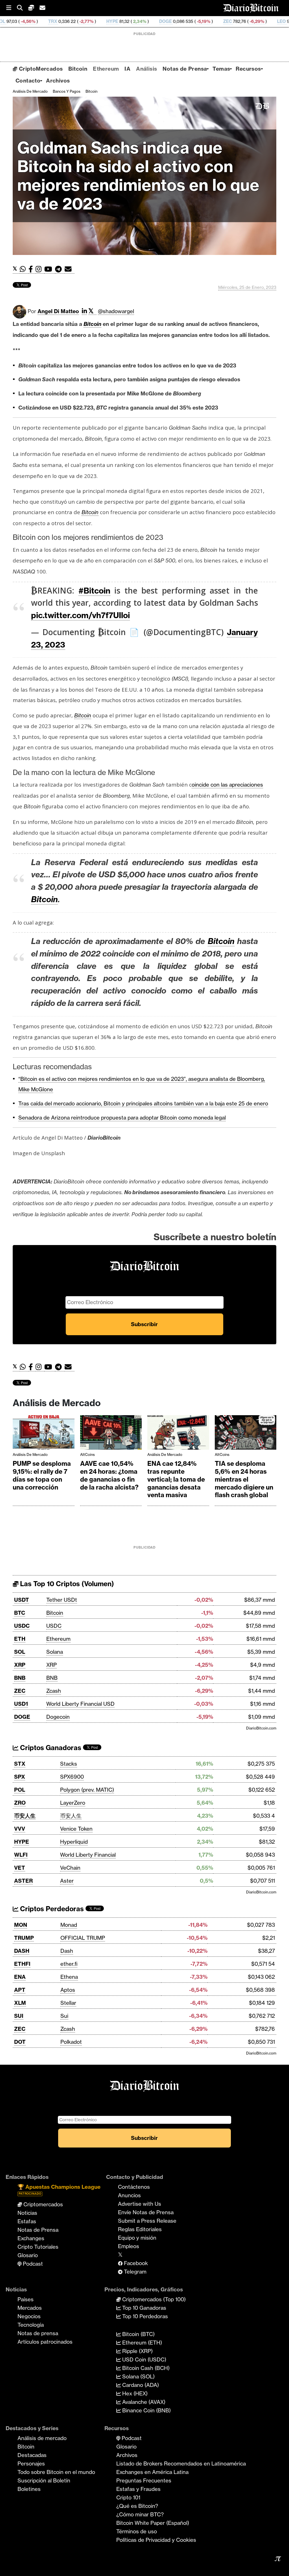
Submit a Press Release (147, 2221)
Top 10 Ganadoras (144, 2308)
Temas (221, 69)
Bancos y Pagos (67, 91)
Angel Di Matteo (58, 311)
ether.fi (69, 1964)
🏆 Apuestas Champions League (59, 2189)
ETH (20, 1639)
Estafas (27, 2221)
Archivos (58, 81)
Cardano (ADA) (140, 2385)
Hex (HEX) (134, 2393)
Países (26, 2299)
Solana (55, 1652)
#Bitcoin (94, 591)
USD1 (21, 1704)
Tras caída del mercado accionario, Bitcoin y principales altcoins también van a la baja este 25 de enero (143, 1103)
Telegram (134, 2272)
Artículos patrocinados (45, 2342)
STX (20, 1764)
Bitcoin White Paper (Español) (153, 2523)
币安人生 (25, 1816)
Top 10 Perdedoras (144, 2316)
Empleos (129, 2246)
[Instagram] (40, 269)
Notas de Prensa (185, 69)
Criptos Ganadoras (50, 1748)
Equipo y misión (137, 2238)
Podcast (32, 2264)
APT (20, 1990)
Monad (69, 1925)
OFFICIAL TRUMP (83, 1938)
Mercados (30, 2308)
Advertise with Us (140, 2204)
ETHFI (22, 1964)
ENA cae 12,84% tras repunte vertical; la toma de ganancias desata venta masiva (176, 1479)
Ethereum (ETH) (141, 2343)
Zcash (54, 1691)
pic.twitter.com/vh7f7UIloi (80, 615)
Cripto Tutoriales (38, 2247)
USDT (22, 1600)
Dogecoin (58, 1717)
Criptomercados (42, 2204)
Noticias (27, 2213)
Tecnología (31, 2325)
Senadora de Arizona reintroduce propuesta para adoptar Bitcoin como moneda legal (122, 1118)
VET (20, 1868)
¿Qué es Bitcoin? (137, 2506)
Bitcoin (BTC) (138, 2334)
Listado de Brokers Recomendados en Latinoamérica (181, 2464)
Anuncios (129, 2195)
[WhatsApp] (24, 269)
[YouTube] (50, 269)
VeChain (70, 1868)
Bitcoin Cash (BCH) (145, 2368)
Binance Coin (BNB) (146, 2410)
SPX (20, 1777)
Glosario (28, 2255)
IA (127, 69)
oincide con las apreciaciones (227, 785)
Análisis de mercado (30, 91)
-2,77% (16, 21)
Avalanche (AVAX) (143, 2402)
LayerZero (73, 1803)
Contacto (28, 81)
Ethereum (106, 69)
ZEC (158, 21)
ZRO (20, 1803)
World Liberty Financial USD (80, 1704)
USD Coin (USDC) (144, 2359)
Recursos (248, 69)
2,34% (70, 21)
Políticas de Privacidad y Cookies (156, 2540)
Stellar (68, 2003)
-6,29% (187, 21)
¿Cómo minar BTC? (140, 2514)
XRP (20, 1665)
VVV (20, 1829)
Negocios (29, 2316)
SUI (19, 2016)
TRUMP (24, 1938)
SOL (20, 1652)
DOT (20, 2042)
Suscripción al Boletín (44, 2480)
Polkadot (71, 2042)
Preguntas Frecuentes (144, 2480)
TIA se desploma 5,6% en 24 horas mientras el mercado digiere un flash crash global (244, 1479)
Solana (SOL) (138, 2376)
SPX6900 (72, 1777)
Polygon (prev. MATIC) (87, 1790)
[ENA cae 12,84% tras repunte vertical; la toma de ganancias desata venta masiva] (178, 1434)
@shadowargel (116, 311)
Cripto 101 (128, 2497)
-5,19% (133, 21)
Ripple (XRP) (137, 2351)
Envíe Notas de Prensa (146, 2212)
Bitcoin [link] (92, 324)
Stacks (69, 1764)
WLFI (21, 1855)
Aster (67, 1881)
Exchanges (31, 2238)
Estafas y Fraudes (138, 2489)
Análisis (146, 69)
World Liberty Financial (88, 1855)
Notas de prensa (38, 2333)
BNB (20, 1678)
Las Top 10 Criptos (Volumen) (66, 1584)
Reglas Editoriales (140, 2229)
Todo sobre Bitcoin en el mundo (56, 2472)
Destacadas (32, 2455)
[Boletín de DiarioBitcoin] (70, 269)
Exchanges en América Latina (152, 2472)
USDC (22, 1626)
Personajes (31, 2464)
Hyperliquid (74, 1842)
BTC (20, 1613)
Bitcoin (78, 69)
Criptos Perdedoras (51, 1909)
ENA (20, 1977)
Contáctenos (134, 2187)
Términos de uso (137, 2531)
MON (21, 1925)
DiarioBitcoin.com (261, 1728)
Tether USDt (62, 1600)
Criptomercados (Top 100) (153, 2299)
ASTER (23, 1881)
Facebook (135, 2263)
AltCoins (87, 1454)
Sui (64, 2016)
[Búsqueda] (23, 8)
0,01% (235, 21)
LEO (212, 21)
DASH (22, 1951)
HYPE (43, 21)
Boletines (29, 2489)
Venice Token (76, 1829)
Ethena (69, 1977)
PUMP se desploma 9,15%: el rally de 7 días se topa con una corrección (42, 1475)
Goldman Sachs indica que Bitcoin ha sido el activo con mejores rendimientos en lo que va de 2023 (138, 176)
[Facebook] (32, 269)
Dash (67, 1951)
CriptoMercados (40, 69)
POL (20, 1790)
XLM (20, 2003)
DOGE (96, 21)
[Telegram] (60, 269)
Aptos (68, 1990)
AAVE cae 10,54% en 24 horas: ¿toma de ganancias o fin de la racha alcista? (109, 1475)
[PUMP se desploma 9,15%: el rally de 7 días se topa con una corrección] (44, 1434)
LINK (260, 21)
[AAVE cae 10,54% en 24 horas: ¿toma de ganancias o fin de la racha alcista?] (111, 1434)
